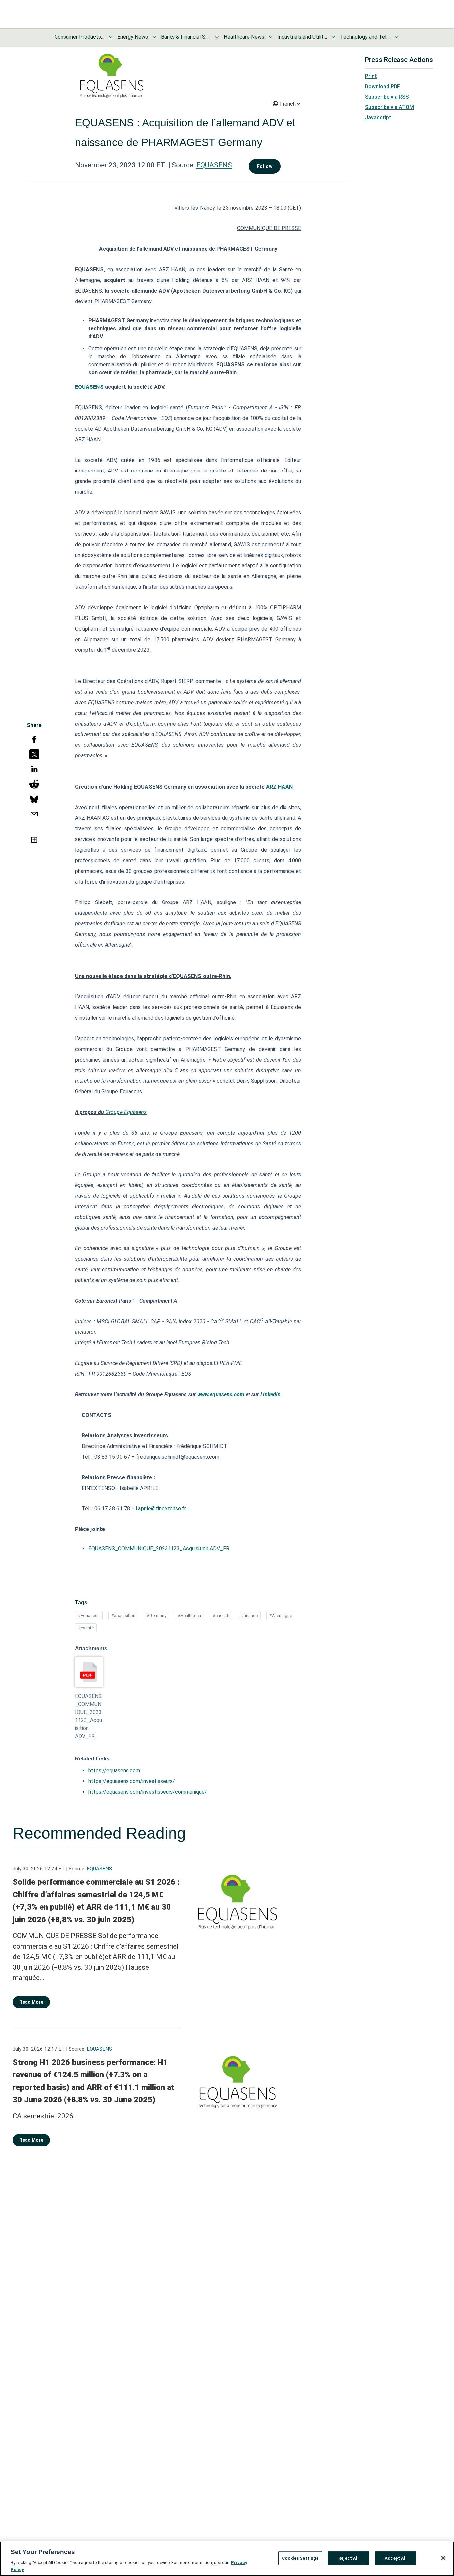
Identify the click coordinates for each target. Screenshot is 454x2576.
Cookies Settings (300, 2558)
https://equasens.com (114, 1771)
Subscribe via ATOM (390, 107)
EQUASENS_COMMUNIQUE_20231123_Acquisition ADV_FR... (89, 1716)
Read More (31, 2002)
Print (371, 76)
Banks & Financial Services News (186, 37)
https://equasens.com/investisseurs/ (132, 1781)
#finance (249, 1616)
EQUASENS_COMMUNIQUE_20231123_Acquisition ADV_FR (159, 1548)
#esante (86, 1628)
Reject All (348, 2558)
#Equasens (89, 1616)
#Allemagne (281, 1616)
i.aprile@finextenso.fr (161, 1509)
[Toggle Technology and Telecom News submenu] (396, 37)
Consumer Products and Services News (79, 37)
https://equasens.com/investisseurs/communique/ (148, 1792)
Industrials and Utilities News (302, 37)
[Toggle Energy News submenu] (154, 37)
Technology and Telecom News (365, 37)
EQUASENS (214, 165)
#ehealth (221, 1616)
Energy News (133, 37)
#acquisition (123, 1616)
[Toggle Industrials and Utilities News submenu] (333, 37)
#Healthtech (189, 1616)
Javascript (378, 117)
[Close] (443, 2558)
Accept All (396, 2558)
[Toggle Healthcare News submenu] (271, 37)
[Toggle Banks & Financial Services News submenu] (217, 37)
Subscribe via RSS (387, 97)
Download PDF (383, 86)
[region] (227, 2559)
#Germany (156, 1616)
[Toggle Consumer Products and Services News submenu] (111, 37)
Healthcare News (244, 37)
